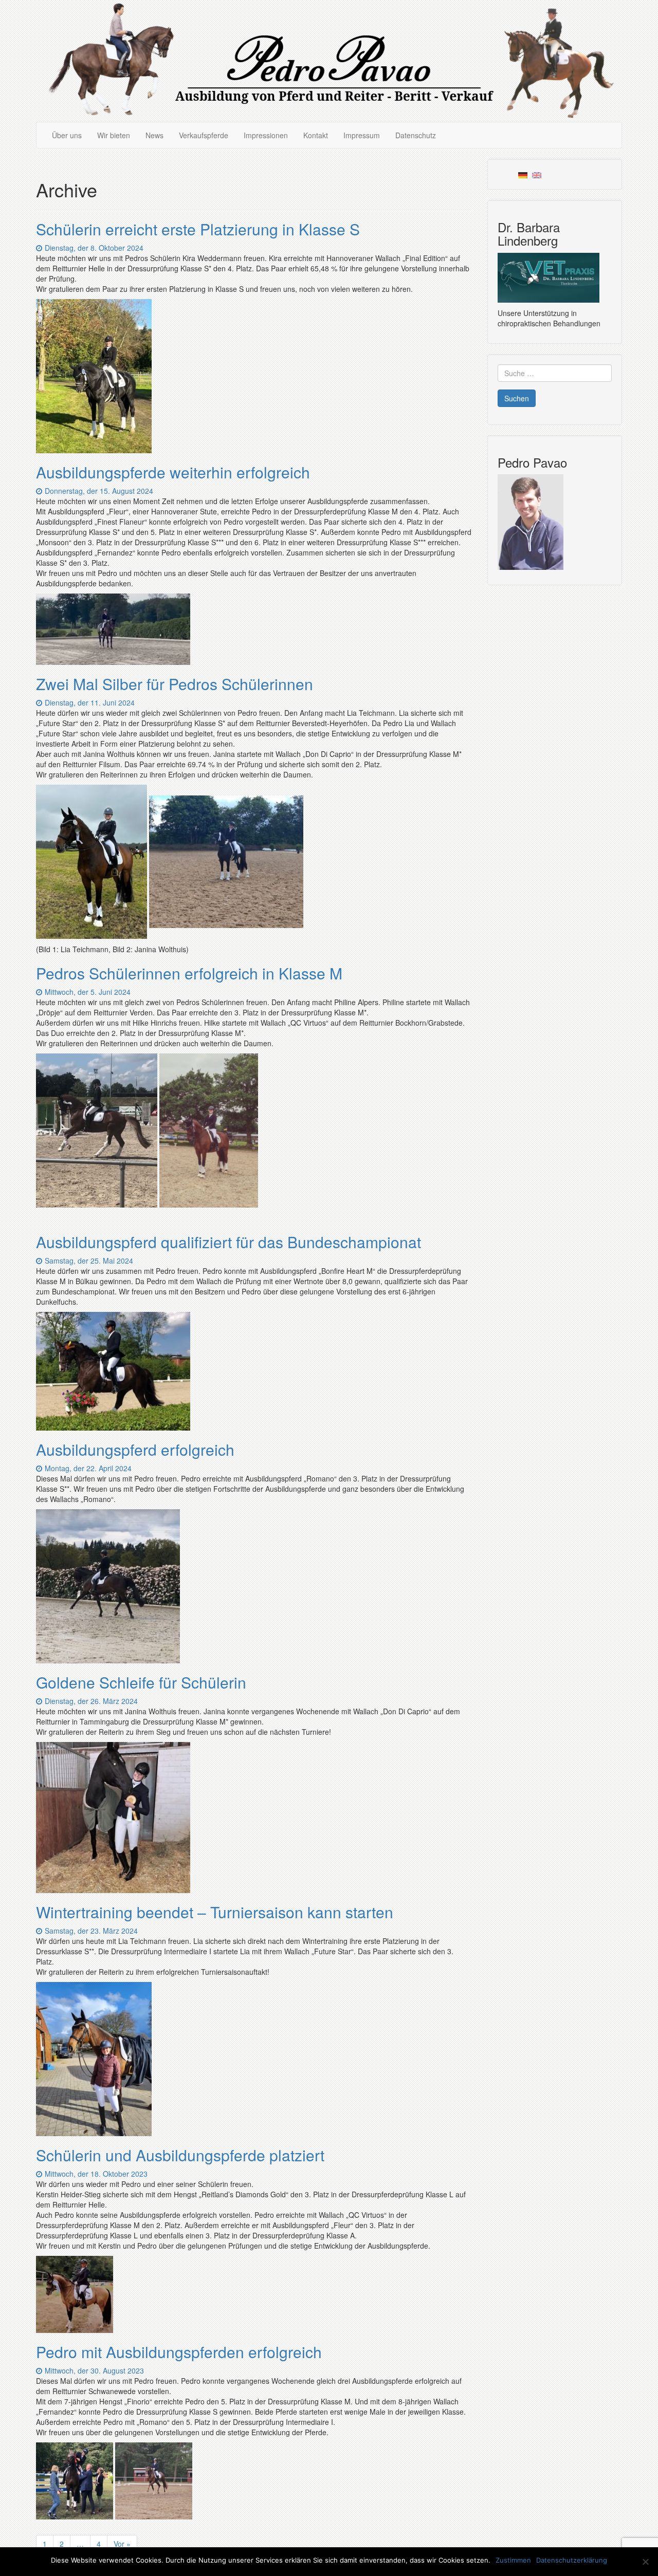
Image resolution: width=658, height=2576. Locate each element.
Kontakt (316, 135)
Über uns (67, 135)
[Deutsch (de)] (523, 174)
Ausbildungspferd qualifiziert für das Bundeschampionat (229, 1242)
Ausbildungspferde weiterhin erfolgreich (173, 472)
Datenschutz (416, 135)
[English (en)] (537, 174)
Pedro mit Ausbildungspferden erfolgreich (179, 2352)
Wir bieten (114, 135)
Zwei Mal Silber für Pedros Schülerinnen (175, 684)
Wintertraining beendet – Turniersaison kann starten (215, 1912)
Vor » (122, 2544)
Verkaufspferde (204, 135)
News (154, 135)
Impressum (362, 135)
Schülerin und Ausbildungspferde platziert (180, 2155)
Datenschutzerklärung (572, 2560)
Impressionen (266, 135)
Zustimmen (513, 2560)
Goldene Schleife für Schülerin (141, 1682)
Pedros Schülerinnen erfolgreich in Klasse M (189, 973)
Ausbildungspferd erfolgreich (135, 1449)
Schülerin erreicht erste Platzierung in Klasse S (198, 229)
